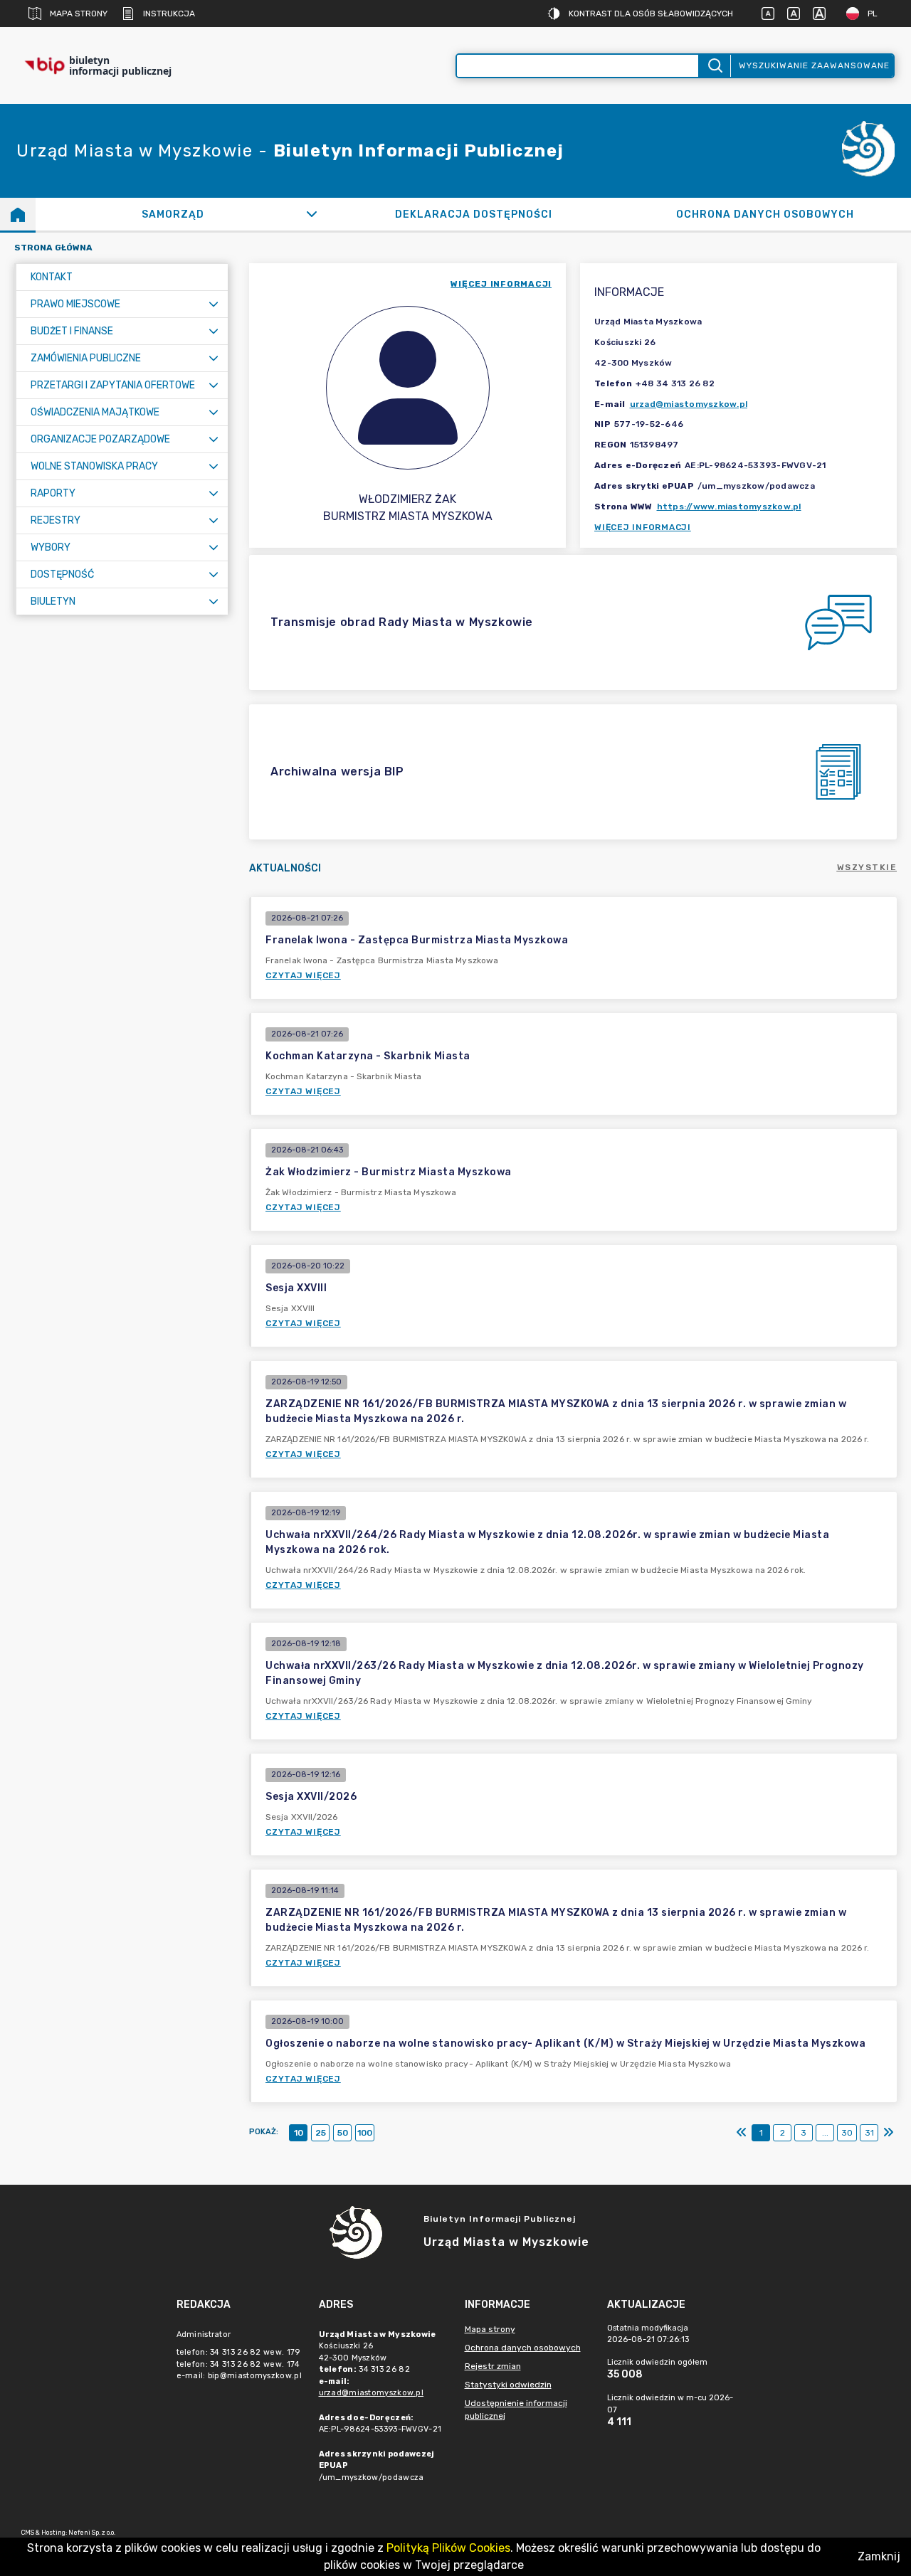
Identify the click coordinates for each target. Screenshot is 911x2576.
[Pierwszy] (742, 2133)
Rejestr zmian (493, 2366)
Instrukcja (169, 14)
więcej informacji (501, 284)
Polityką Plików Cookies (448, 2548)
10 (299, 2133)
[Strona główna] (18, 214)
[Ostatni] (888, 2133)
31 (869, 2133)
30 (847, 2133)
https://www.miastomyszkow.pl (729, 507)
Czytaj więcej (303, 975)
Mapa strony (79, 14)
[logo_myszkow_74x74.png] (868, 151)
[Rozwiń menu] (214, 304)
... (825, 2133)
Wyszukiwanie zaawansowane (814, 65)
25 (321, 2133)
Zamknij (879, 2556)
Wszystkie (867, 867)
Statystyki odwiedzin (508, 2385)
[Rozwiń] (311, 214)
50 (343, 2133)
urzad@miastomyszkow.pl (689, 404)
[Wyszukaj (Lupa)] (714, 66)
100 (365, 2133)
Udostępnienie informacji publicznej (516, 2410)
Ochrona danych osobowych (523, 2348)
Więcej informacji (643, 527)
